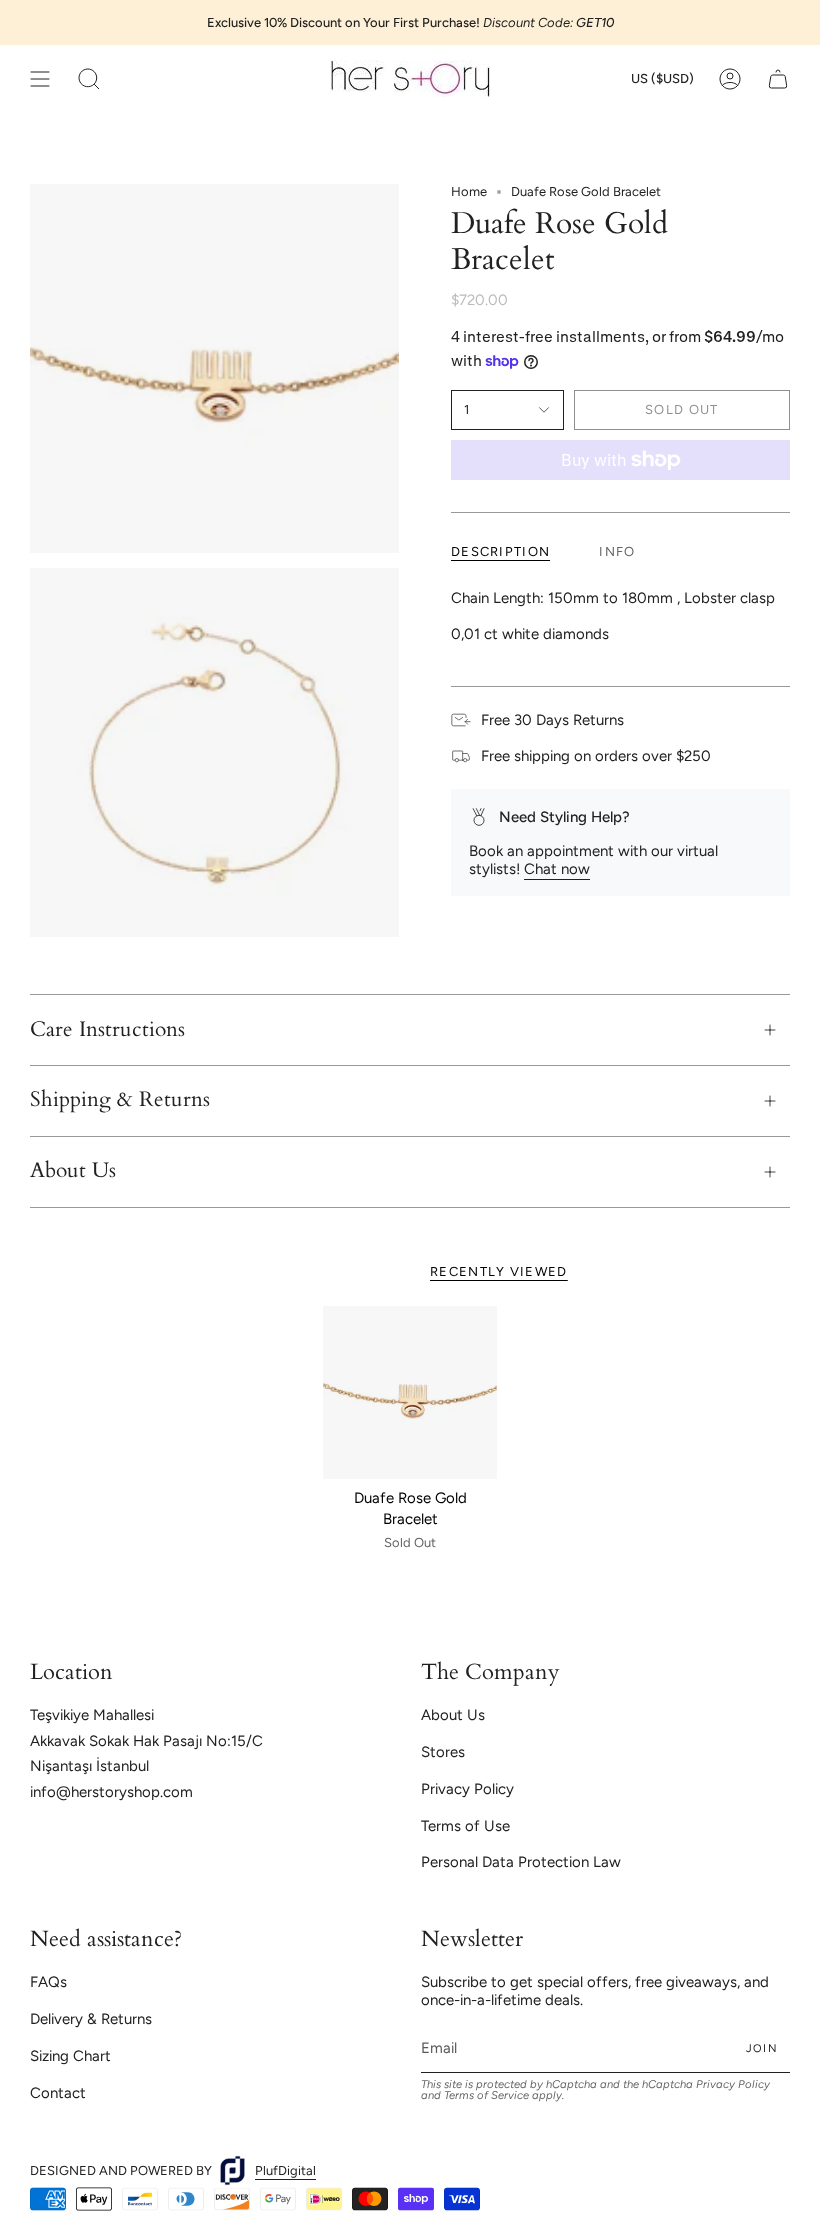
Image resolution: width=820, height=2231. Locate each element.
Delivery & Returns (91, 2019)
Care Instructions (107, 1030)
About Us (73, 1171)
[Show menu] (40, 78)
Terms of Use (465, 1826)
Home (469, 191)
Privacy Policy (467, 1789)
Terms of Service (486, 2095)
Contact (58, 2093)
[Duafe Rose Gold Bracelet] (410, 1393)
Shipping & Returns (120, 1100)
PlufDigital (285, 2170)
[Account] (730, 78)
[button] (89, 78)
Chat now (557, 869)
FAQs (48, 1982)
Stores (443, 1752)
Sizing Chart (70, 2056)
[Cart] (778, 78)
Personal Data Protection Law (521, 1862)
